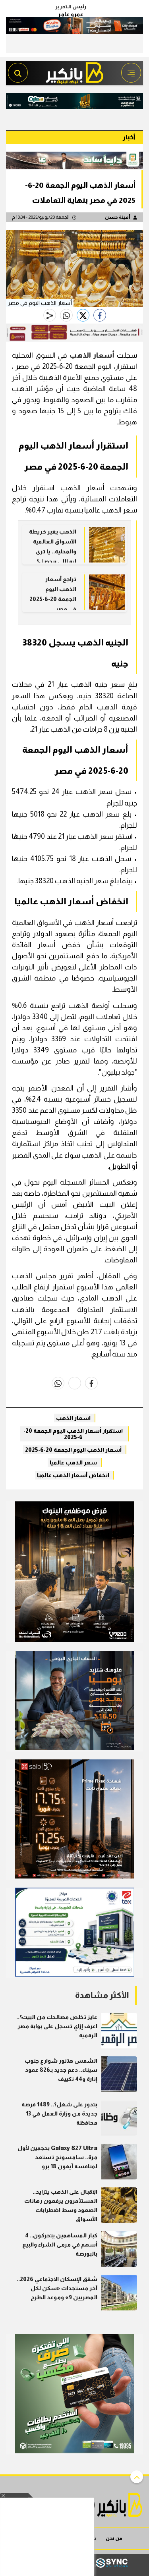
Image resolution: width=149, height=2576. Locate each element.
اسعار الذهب (73, 1418)
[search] (18, 73)
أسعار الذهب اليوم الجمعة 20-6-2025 (73, 1450)
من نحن (114, 2538)
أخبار (129, 137)
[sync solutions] (112, 2565)
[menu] (131, 73)
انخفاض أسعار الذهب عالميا (73, 1475)
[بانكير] (75, 71)
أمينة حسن (118, 217)
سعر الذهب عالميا (73, 1462)
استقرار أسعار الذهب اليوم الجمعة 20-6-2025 (73, 1434)
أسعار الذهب (92, 355)
